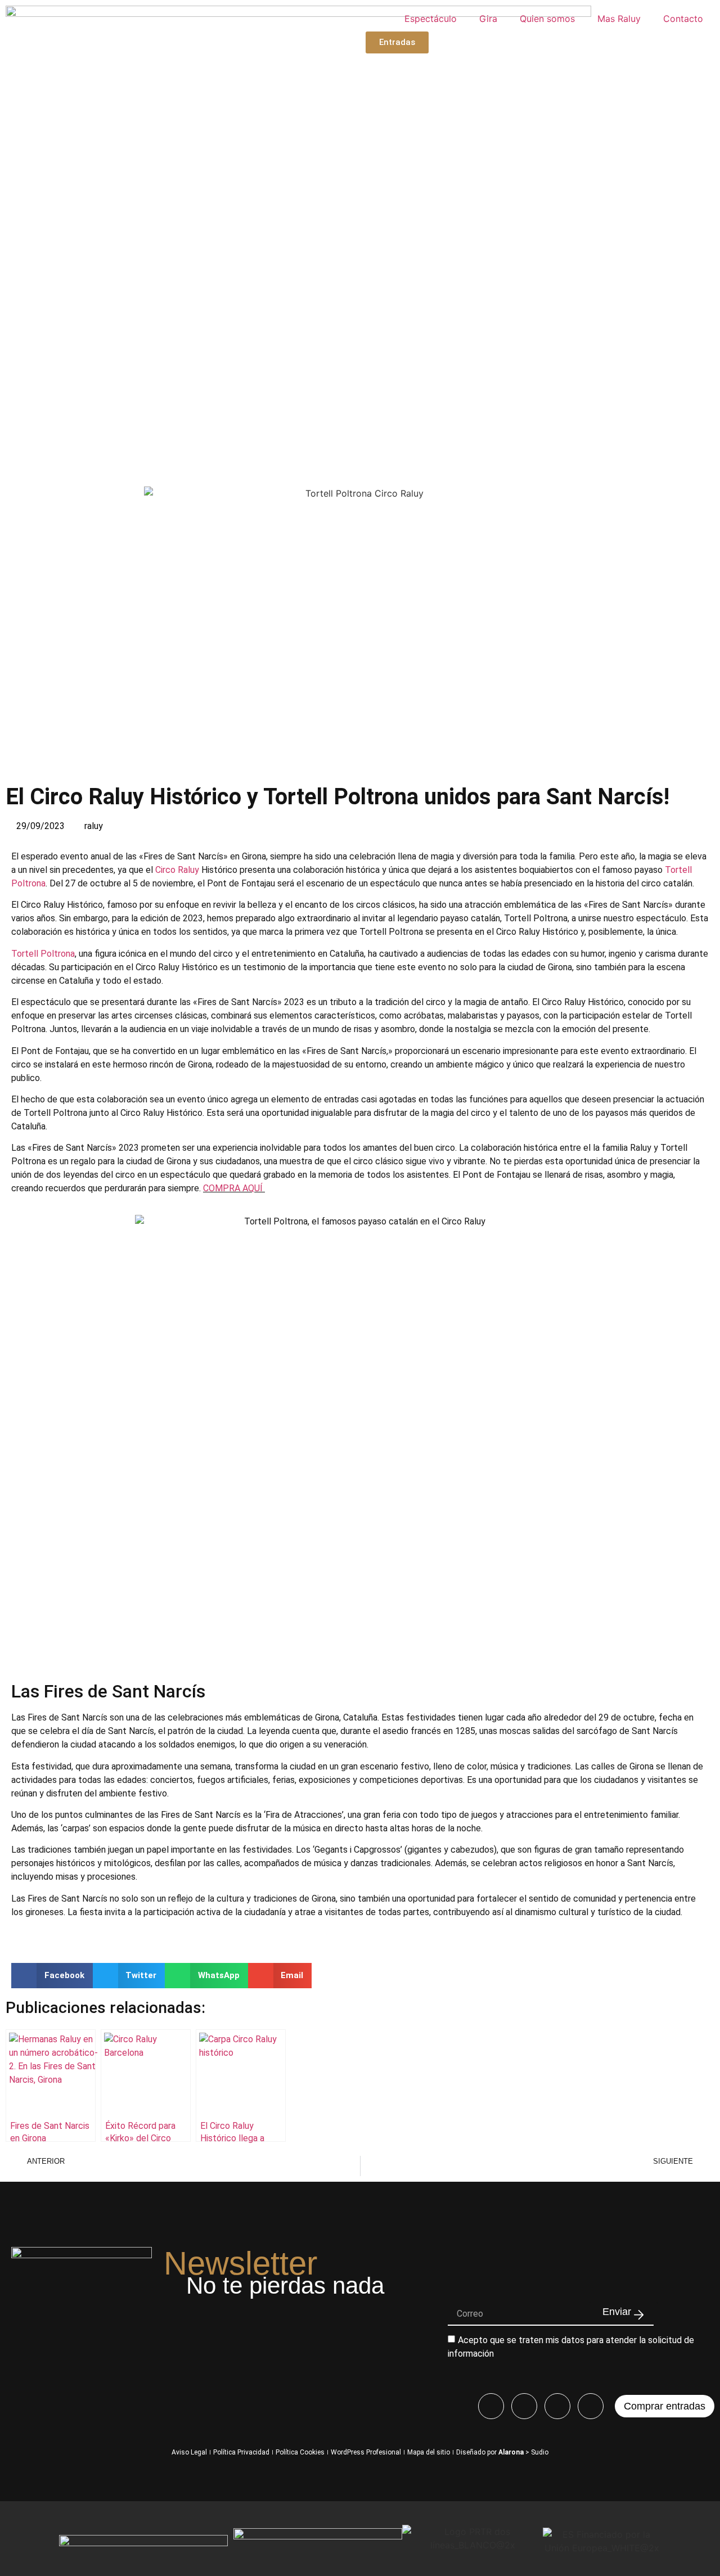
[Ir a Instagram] (524, 2406)
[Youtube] (557, 2406)
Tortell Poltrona (43, 954)
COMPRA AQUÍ (234, 1188)
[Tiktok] (591, 2406)
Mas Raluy (619, 19)
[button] (52, 1976)
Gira (488, 19)
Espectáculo (431, 19)
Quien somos (547, 19)
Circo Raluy (177, 870)
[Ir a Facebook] (491, 2406)
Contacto (683, 19)
